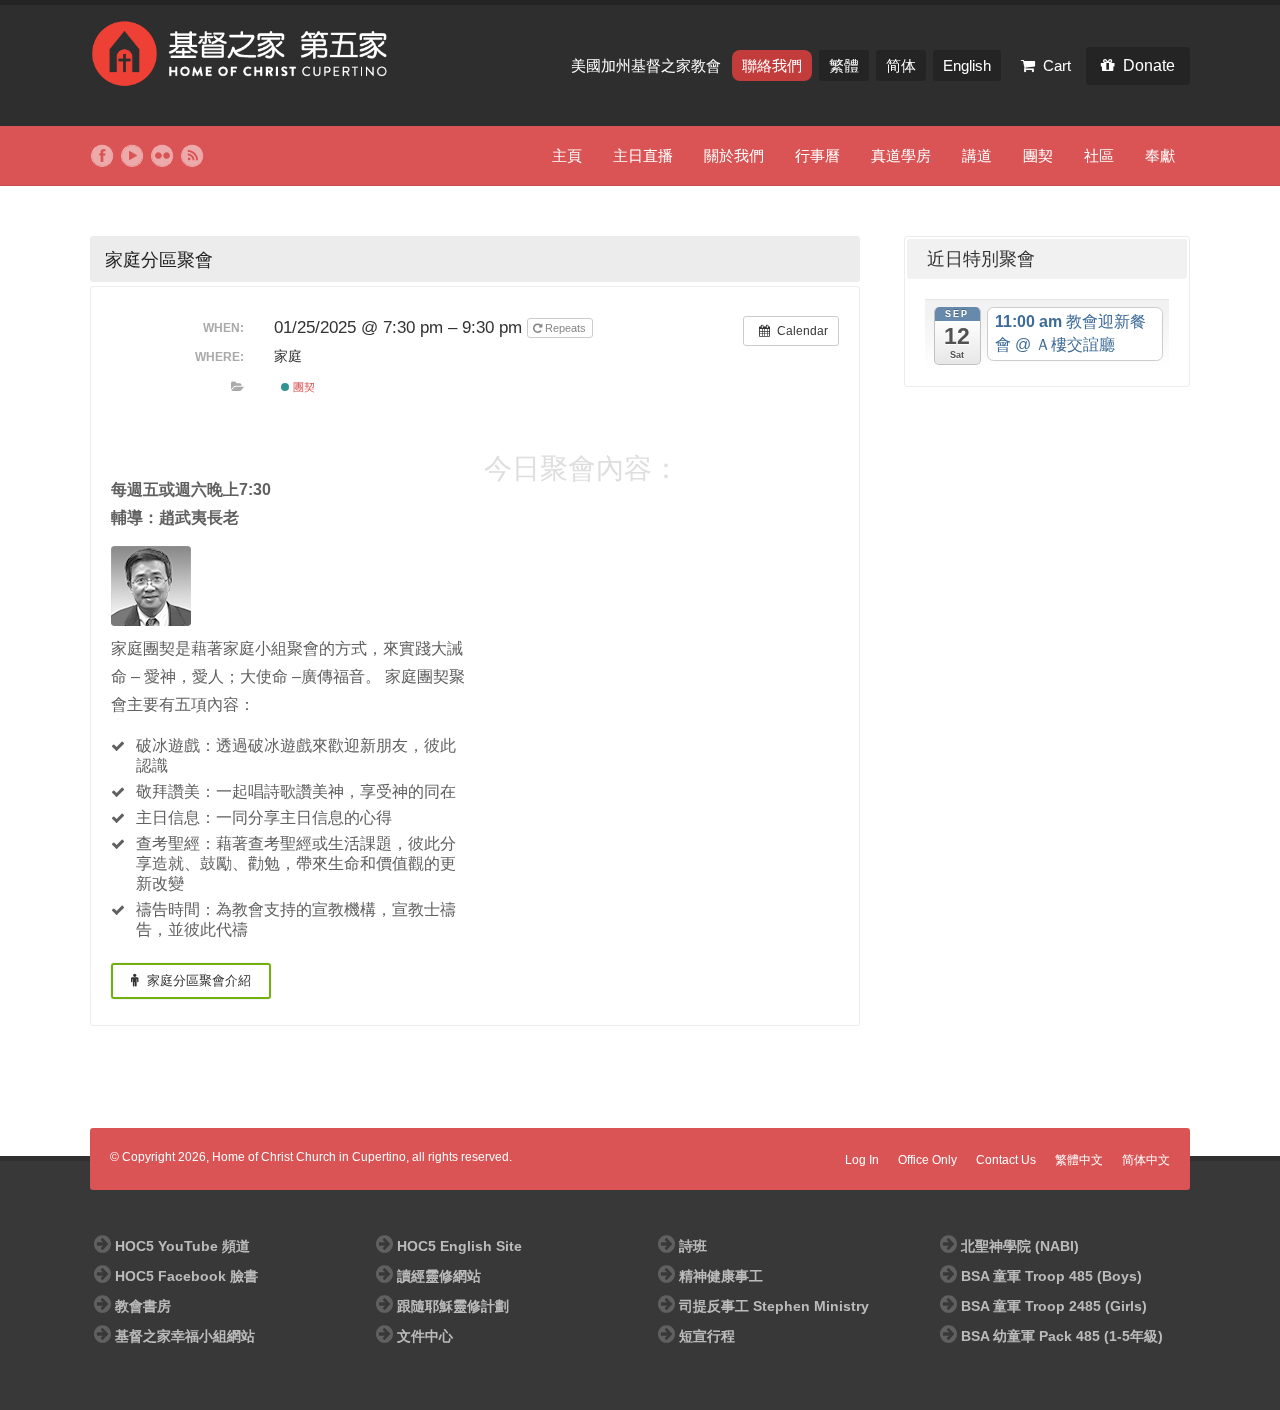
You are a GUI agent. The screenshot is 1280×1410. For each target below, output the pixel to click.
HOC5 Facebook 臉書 (186, 1276)
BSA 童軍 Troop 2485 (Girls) (1054, 1306)
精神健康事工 (721, 1276)
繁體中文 (1079, 1160)
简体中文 (1146, 1160)
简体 (901, 65)
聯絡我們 (772, 65)
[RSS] (192, 156)
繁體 (844, 65)
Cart (1057, 65)
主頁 (567, 155)
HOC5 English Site (459, 1246)
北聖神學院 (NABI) (1020, 1246)
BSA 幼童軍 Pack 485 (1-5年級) (1062, 1336)
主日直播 (643, 155)
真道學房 (901, 155)
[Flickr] (162, 156)
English (967, 65)
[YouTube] (132, 156)
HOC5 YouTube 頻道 (182, 1246)
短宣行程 (707, 1336)
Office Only (927, 1160)
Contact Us (1006, 1160)
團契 (1038, 155)
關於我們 (734, 155)
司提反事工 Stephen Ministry (774, 1306)
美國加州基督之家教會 (648, 65)
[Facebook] (102, 156)
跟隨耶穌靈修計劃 (453, 1306)
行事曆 (817, 155)
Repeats (565, 328)
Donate (1149, 65)
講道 (977, 155)
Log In (862, 1160)
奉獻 (1160, 155)
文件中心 (425, 1336)
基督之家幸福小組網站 (185, 1336)
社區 (1099, 155)
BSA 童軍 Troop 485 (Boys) (1051, 1276)
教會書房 (143, 1306)
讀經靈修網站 (439, 1276)
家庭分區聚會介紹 (197, 980)
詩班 (693, 1246)
